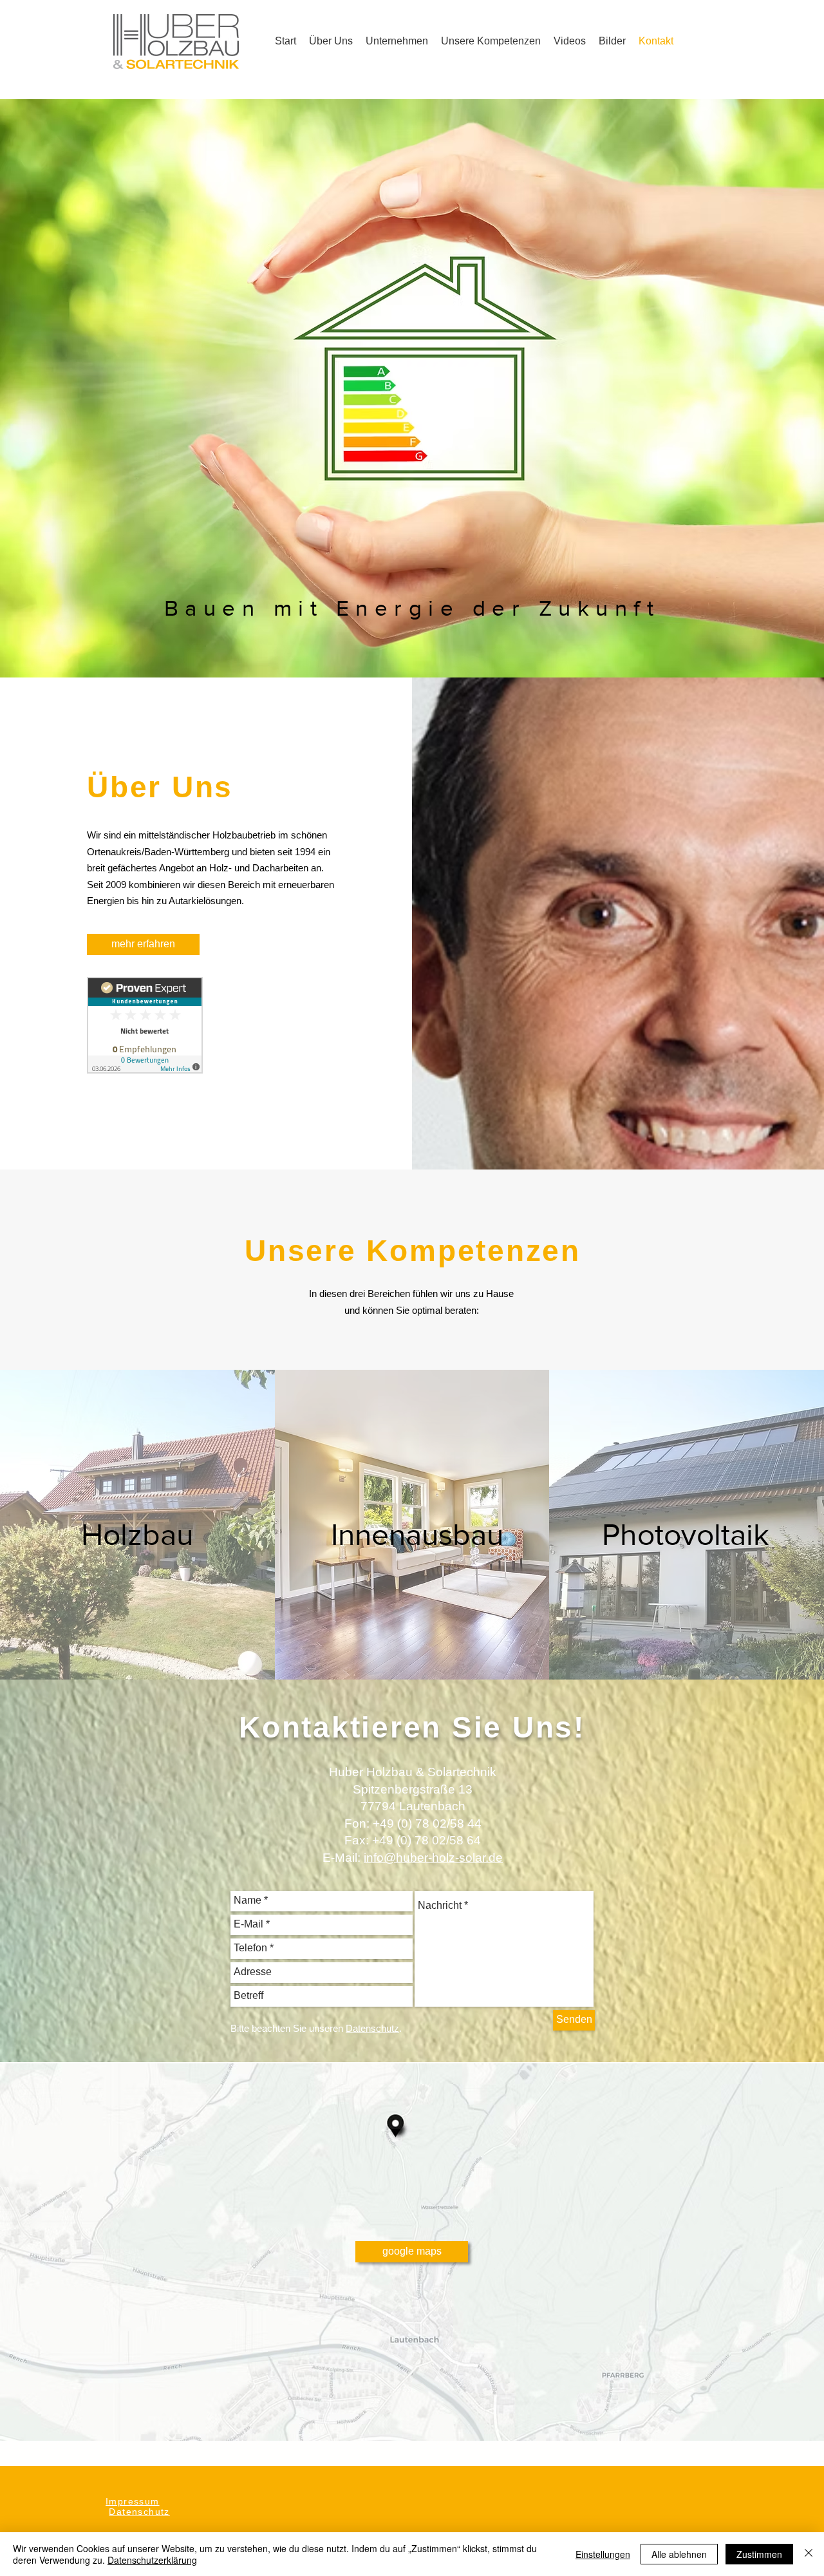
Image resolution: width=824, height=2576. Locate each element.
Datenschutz (139, 2512)
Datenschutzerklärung (152, 2560)
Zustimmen (759, 2554)
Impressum (133, 2501)
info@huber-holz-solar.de (433, 1858)
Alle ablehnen (679, 2554)
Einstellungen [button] (603, 2554)
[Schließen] (809, 2554)
